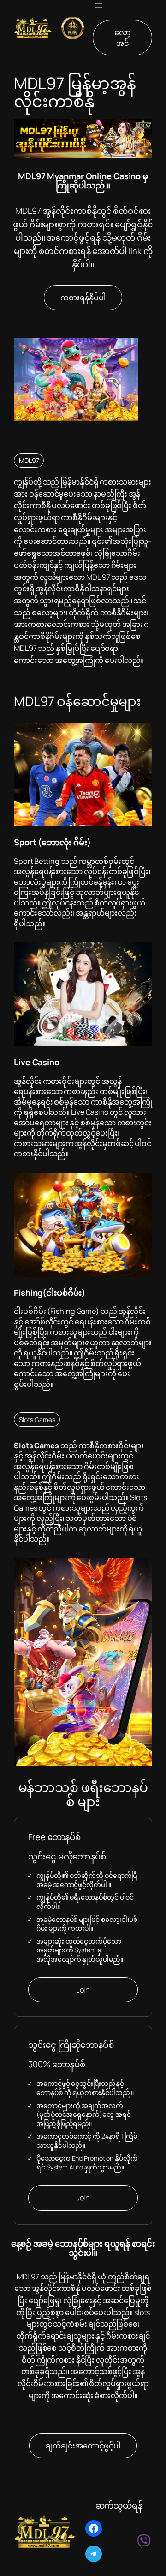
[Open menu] (98, 6)
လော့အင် (122, 38)
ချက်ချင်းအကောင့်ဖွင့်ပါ (83, 2446)
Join (83, 1990)
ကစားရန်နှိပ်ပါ (83, 298)
